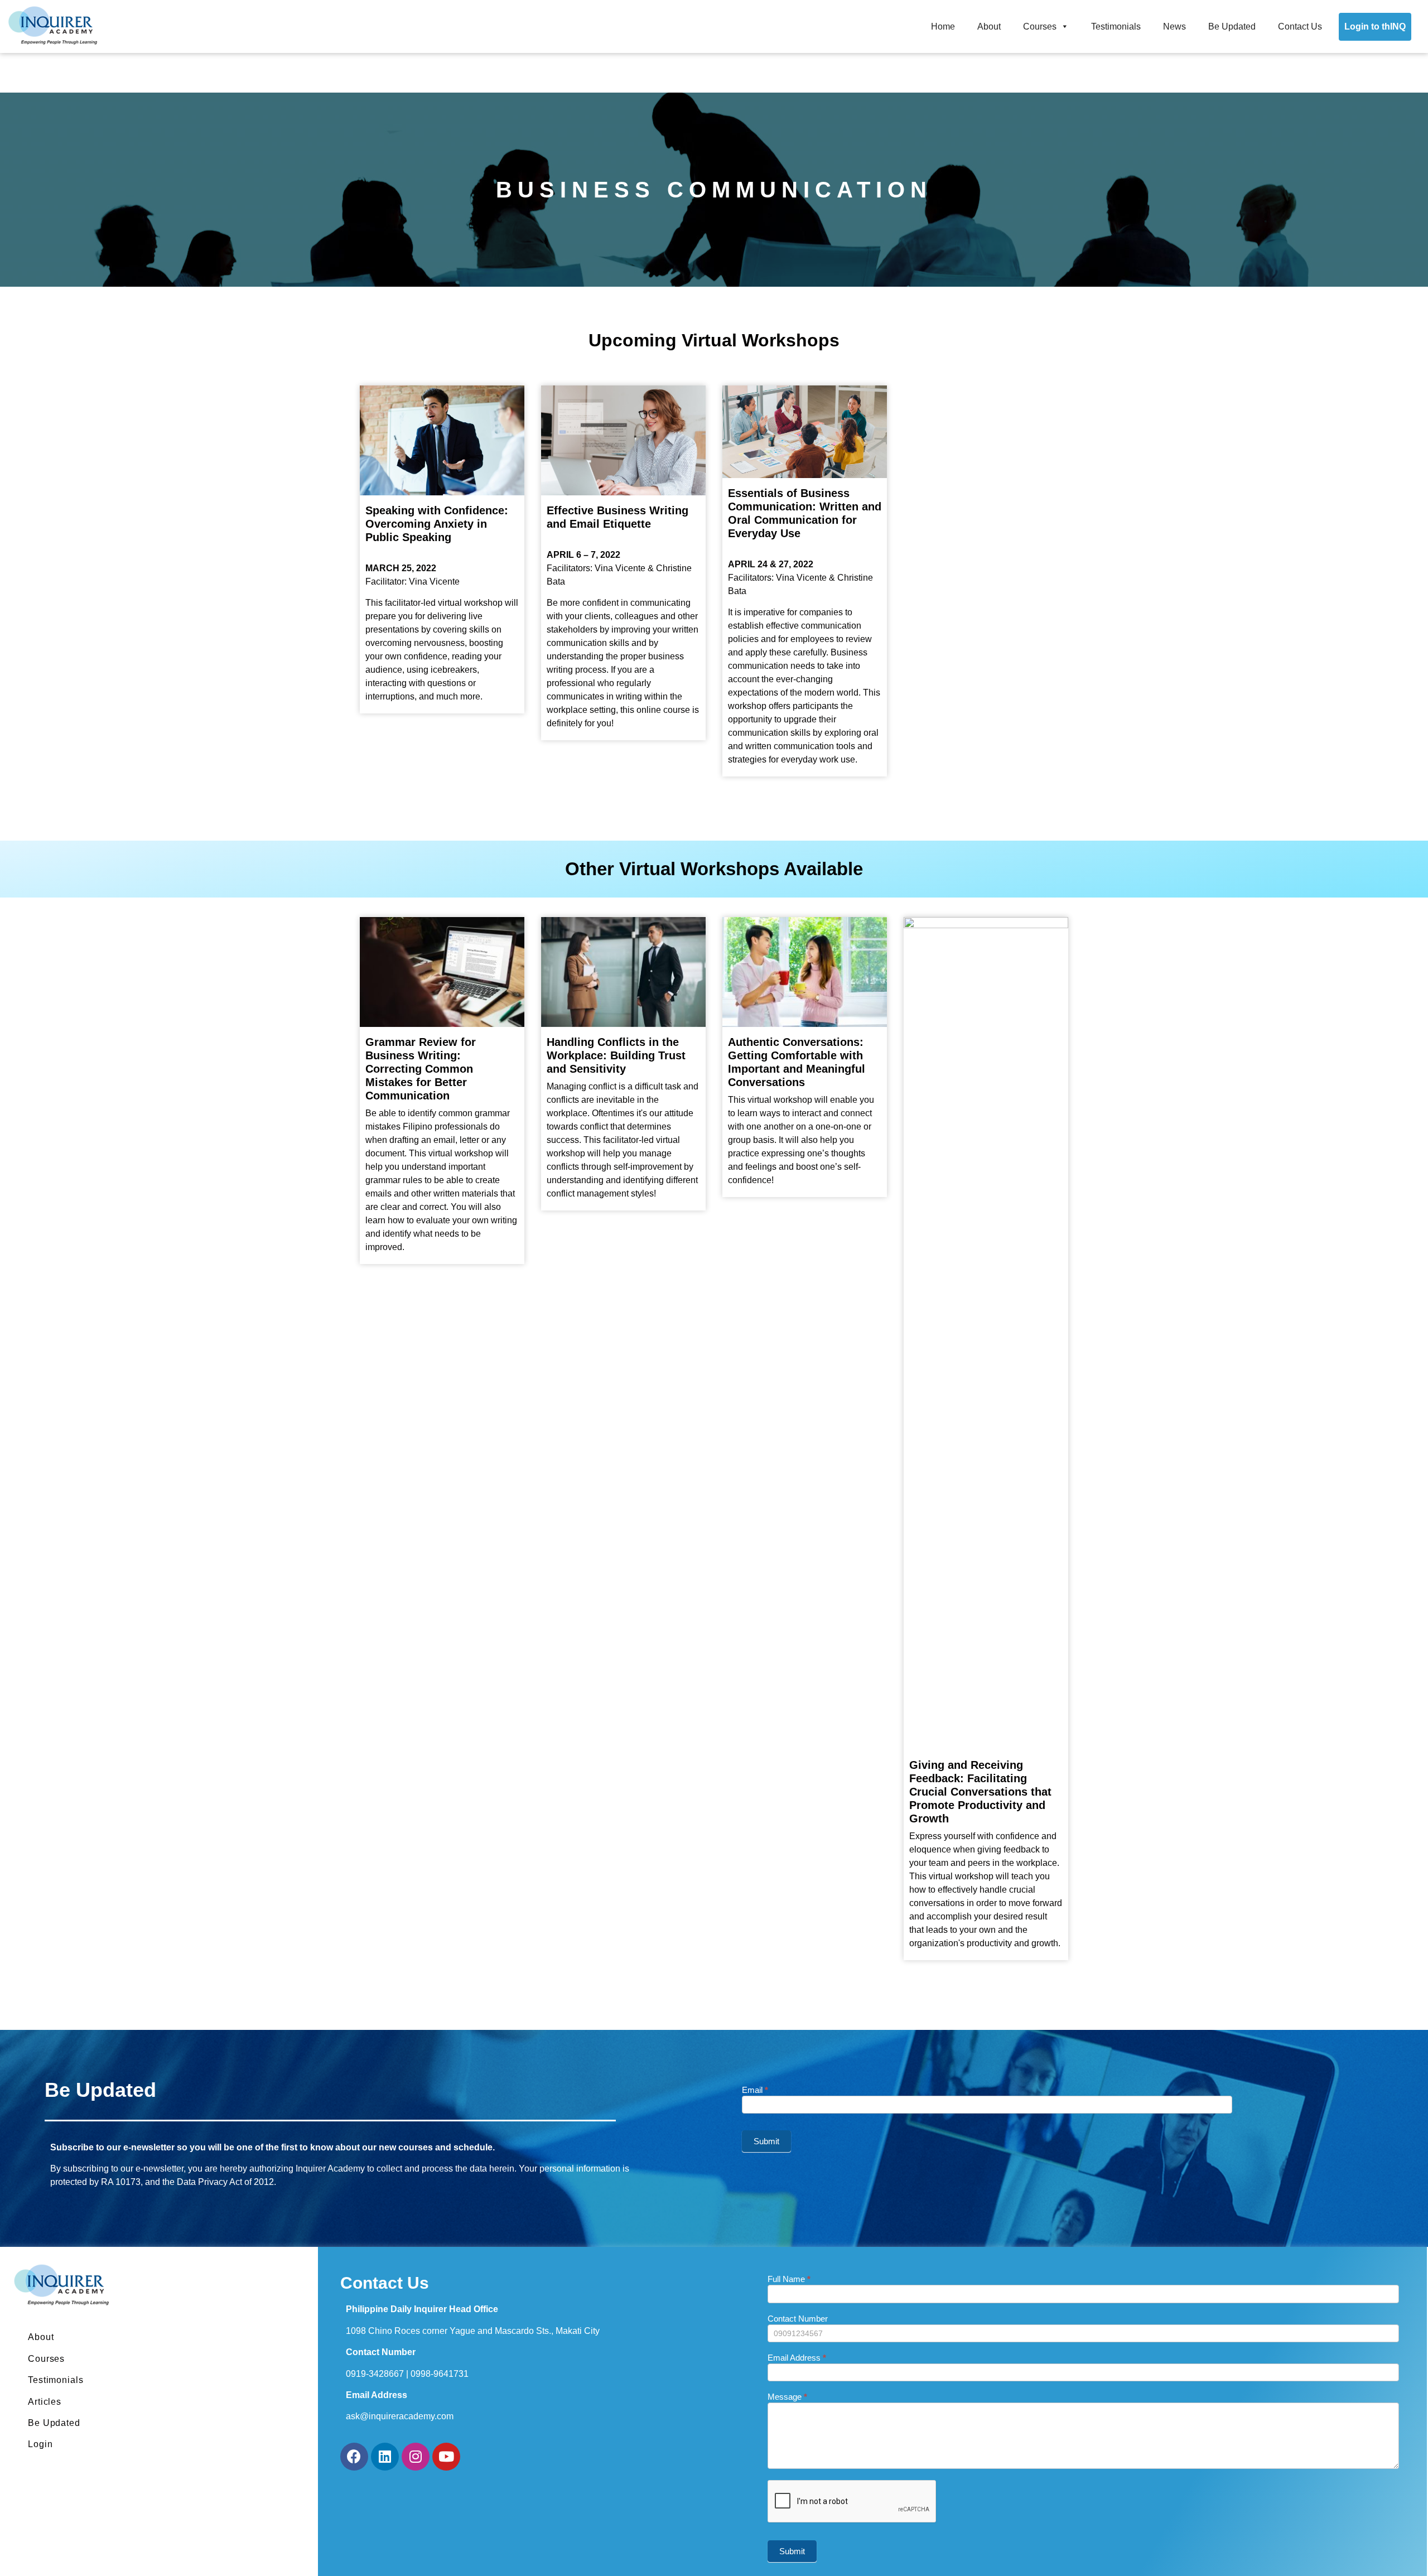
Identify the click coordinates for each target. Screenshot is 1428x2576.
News (1174, 26)
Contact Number (798, 2319)
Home (943, 26)
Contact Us (1300, 26)
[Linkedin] (385, 2457)
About (989, 26)
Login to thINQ (1375, 26)
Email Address (797, 2358)
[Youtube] (446, 2457)
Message (787, 2397)
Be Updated (1232, 26)
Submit (766, 2141)
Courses (1040, 26)
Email (755, 2090)
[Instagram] (416, 2457)
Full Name (789, 2279)
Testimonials (1116, 26)
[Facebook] (354, 2457)
